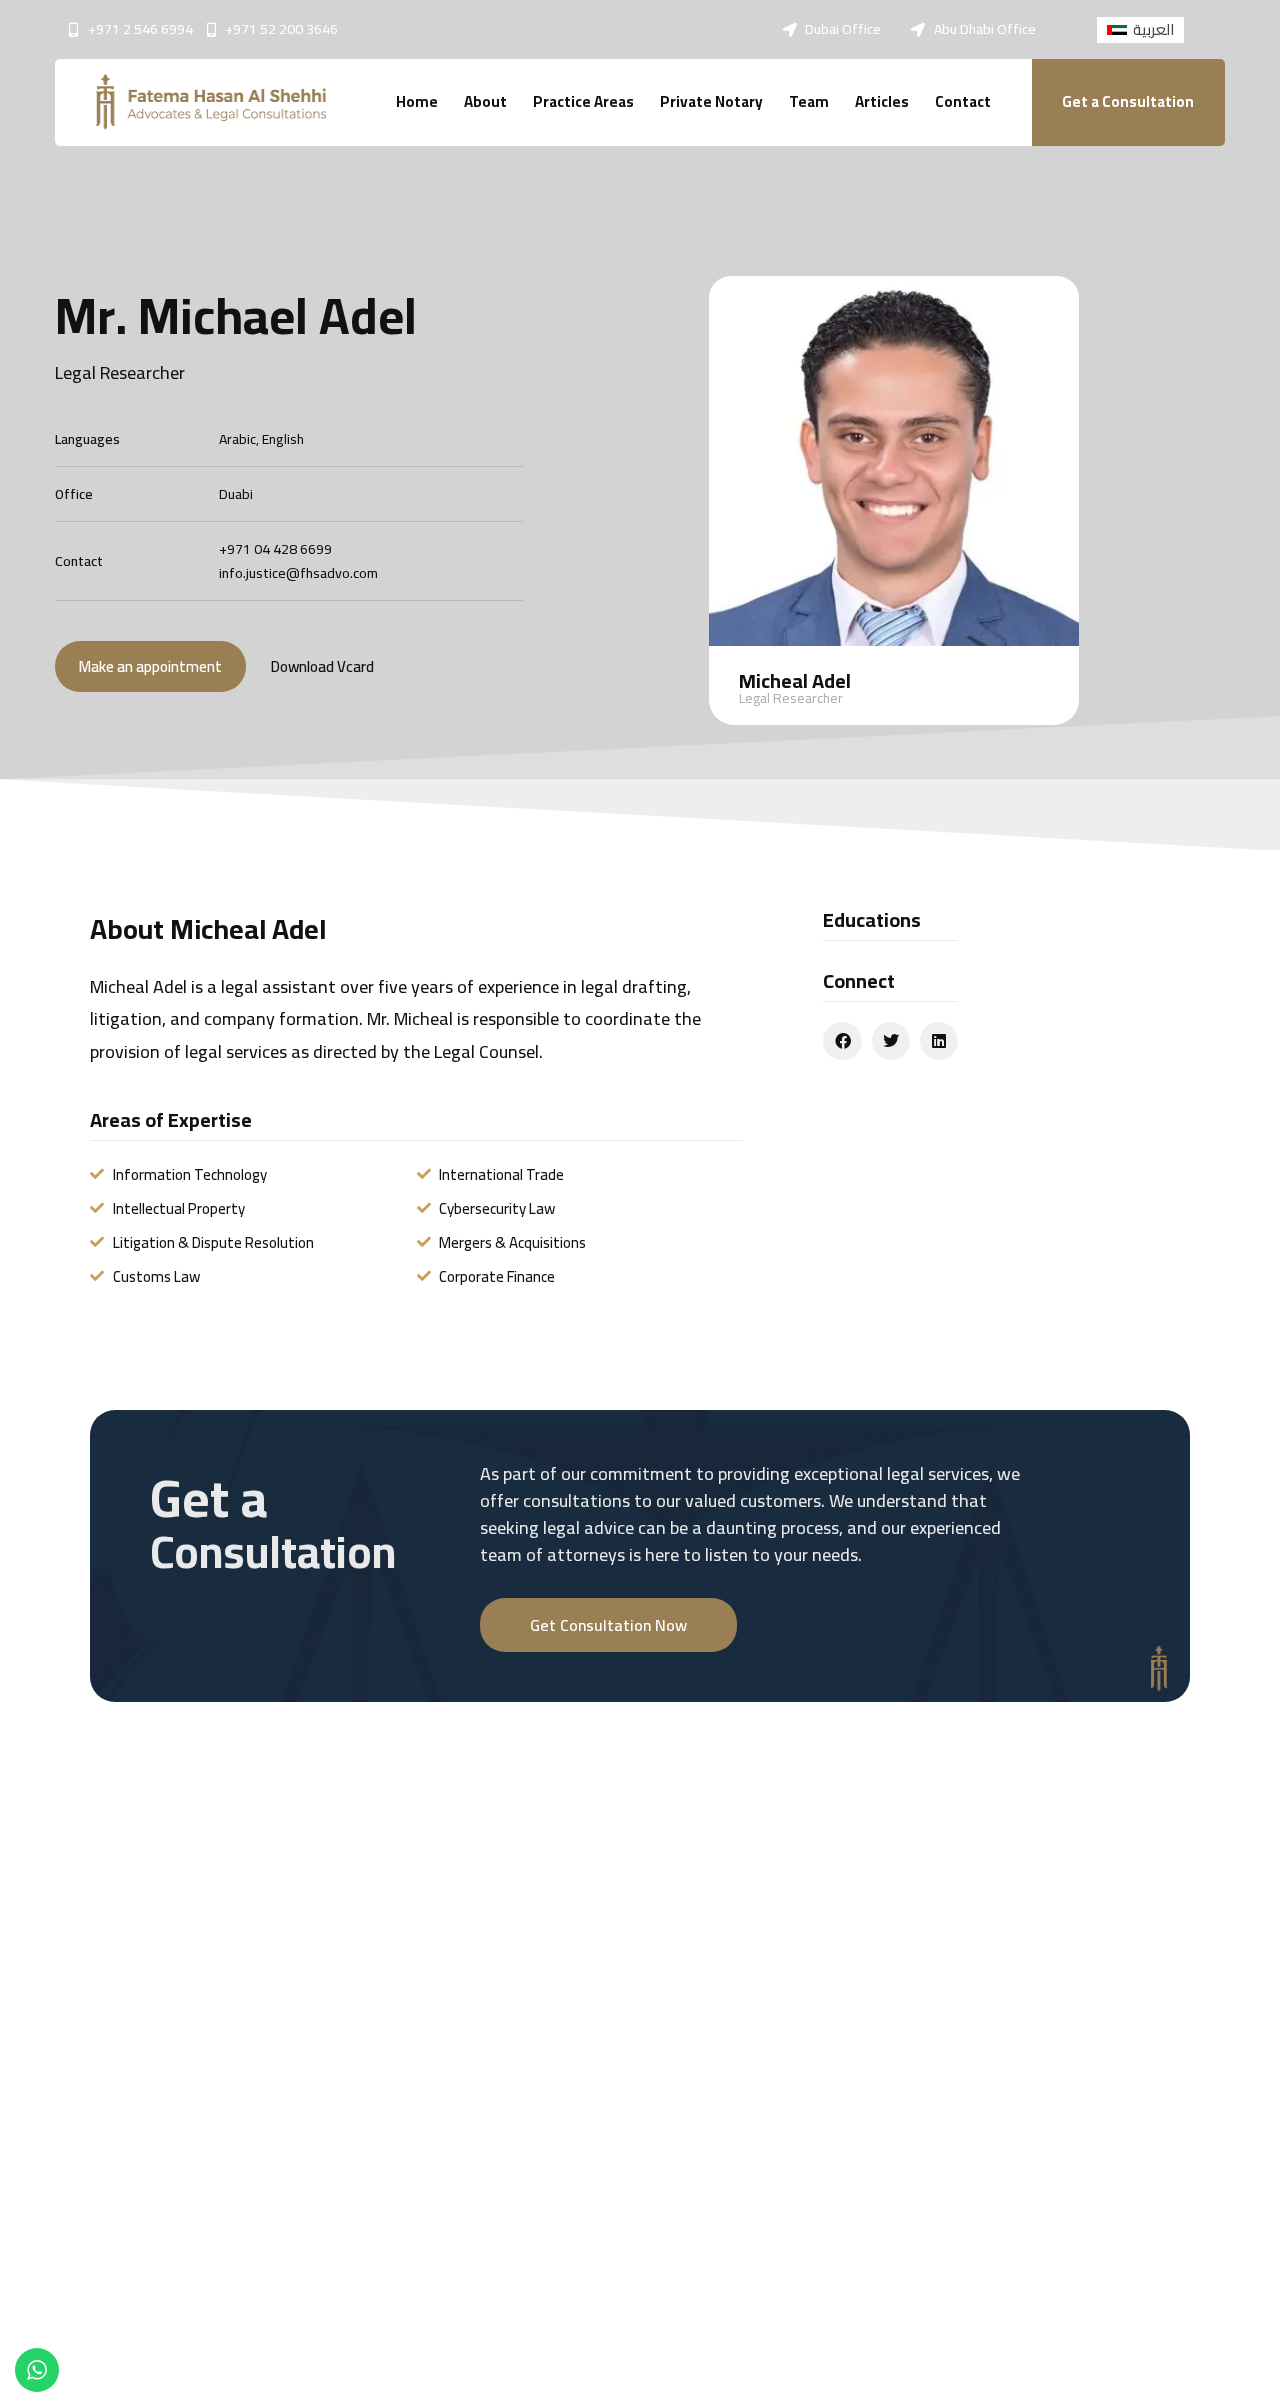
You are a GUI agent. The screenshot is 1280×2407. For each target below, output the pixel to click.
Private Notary (711, 102)
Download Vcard (322, 666)
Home (417, 102)
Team (809, 102)
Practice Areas (583, 102)
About (485, 102)
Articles (882, 102)
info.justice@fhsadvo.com (298, 573)
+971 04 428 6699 (275, 549)
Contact (963, 102)
